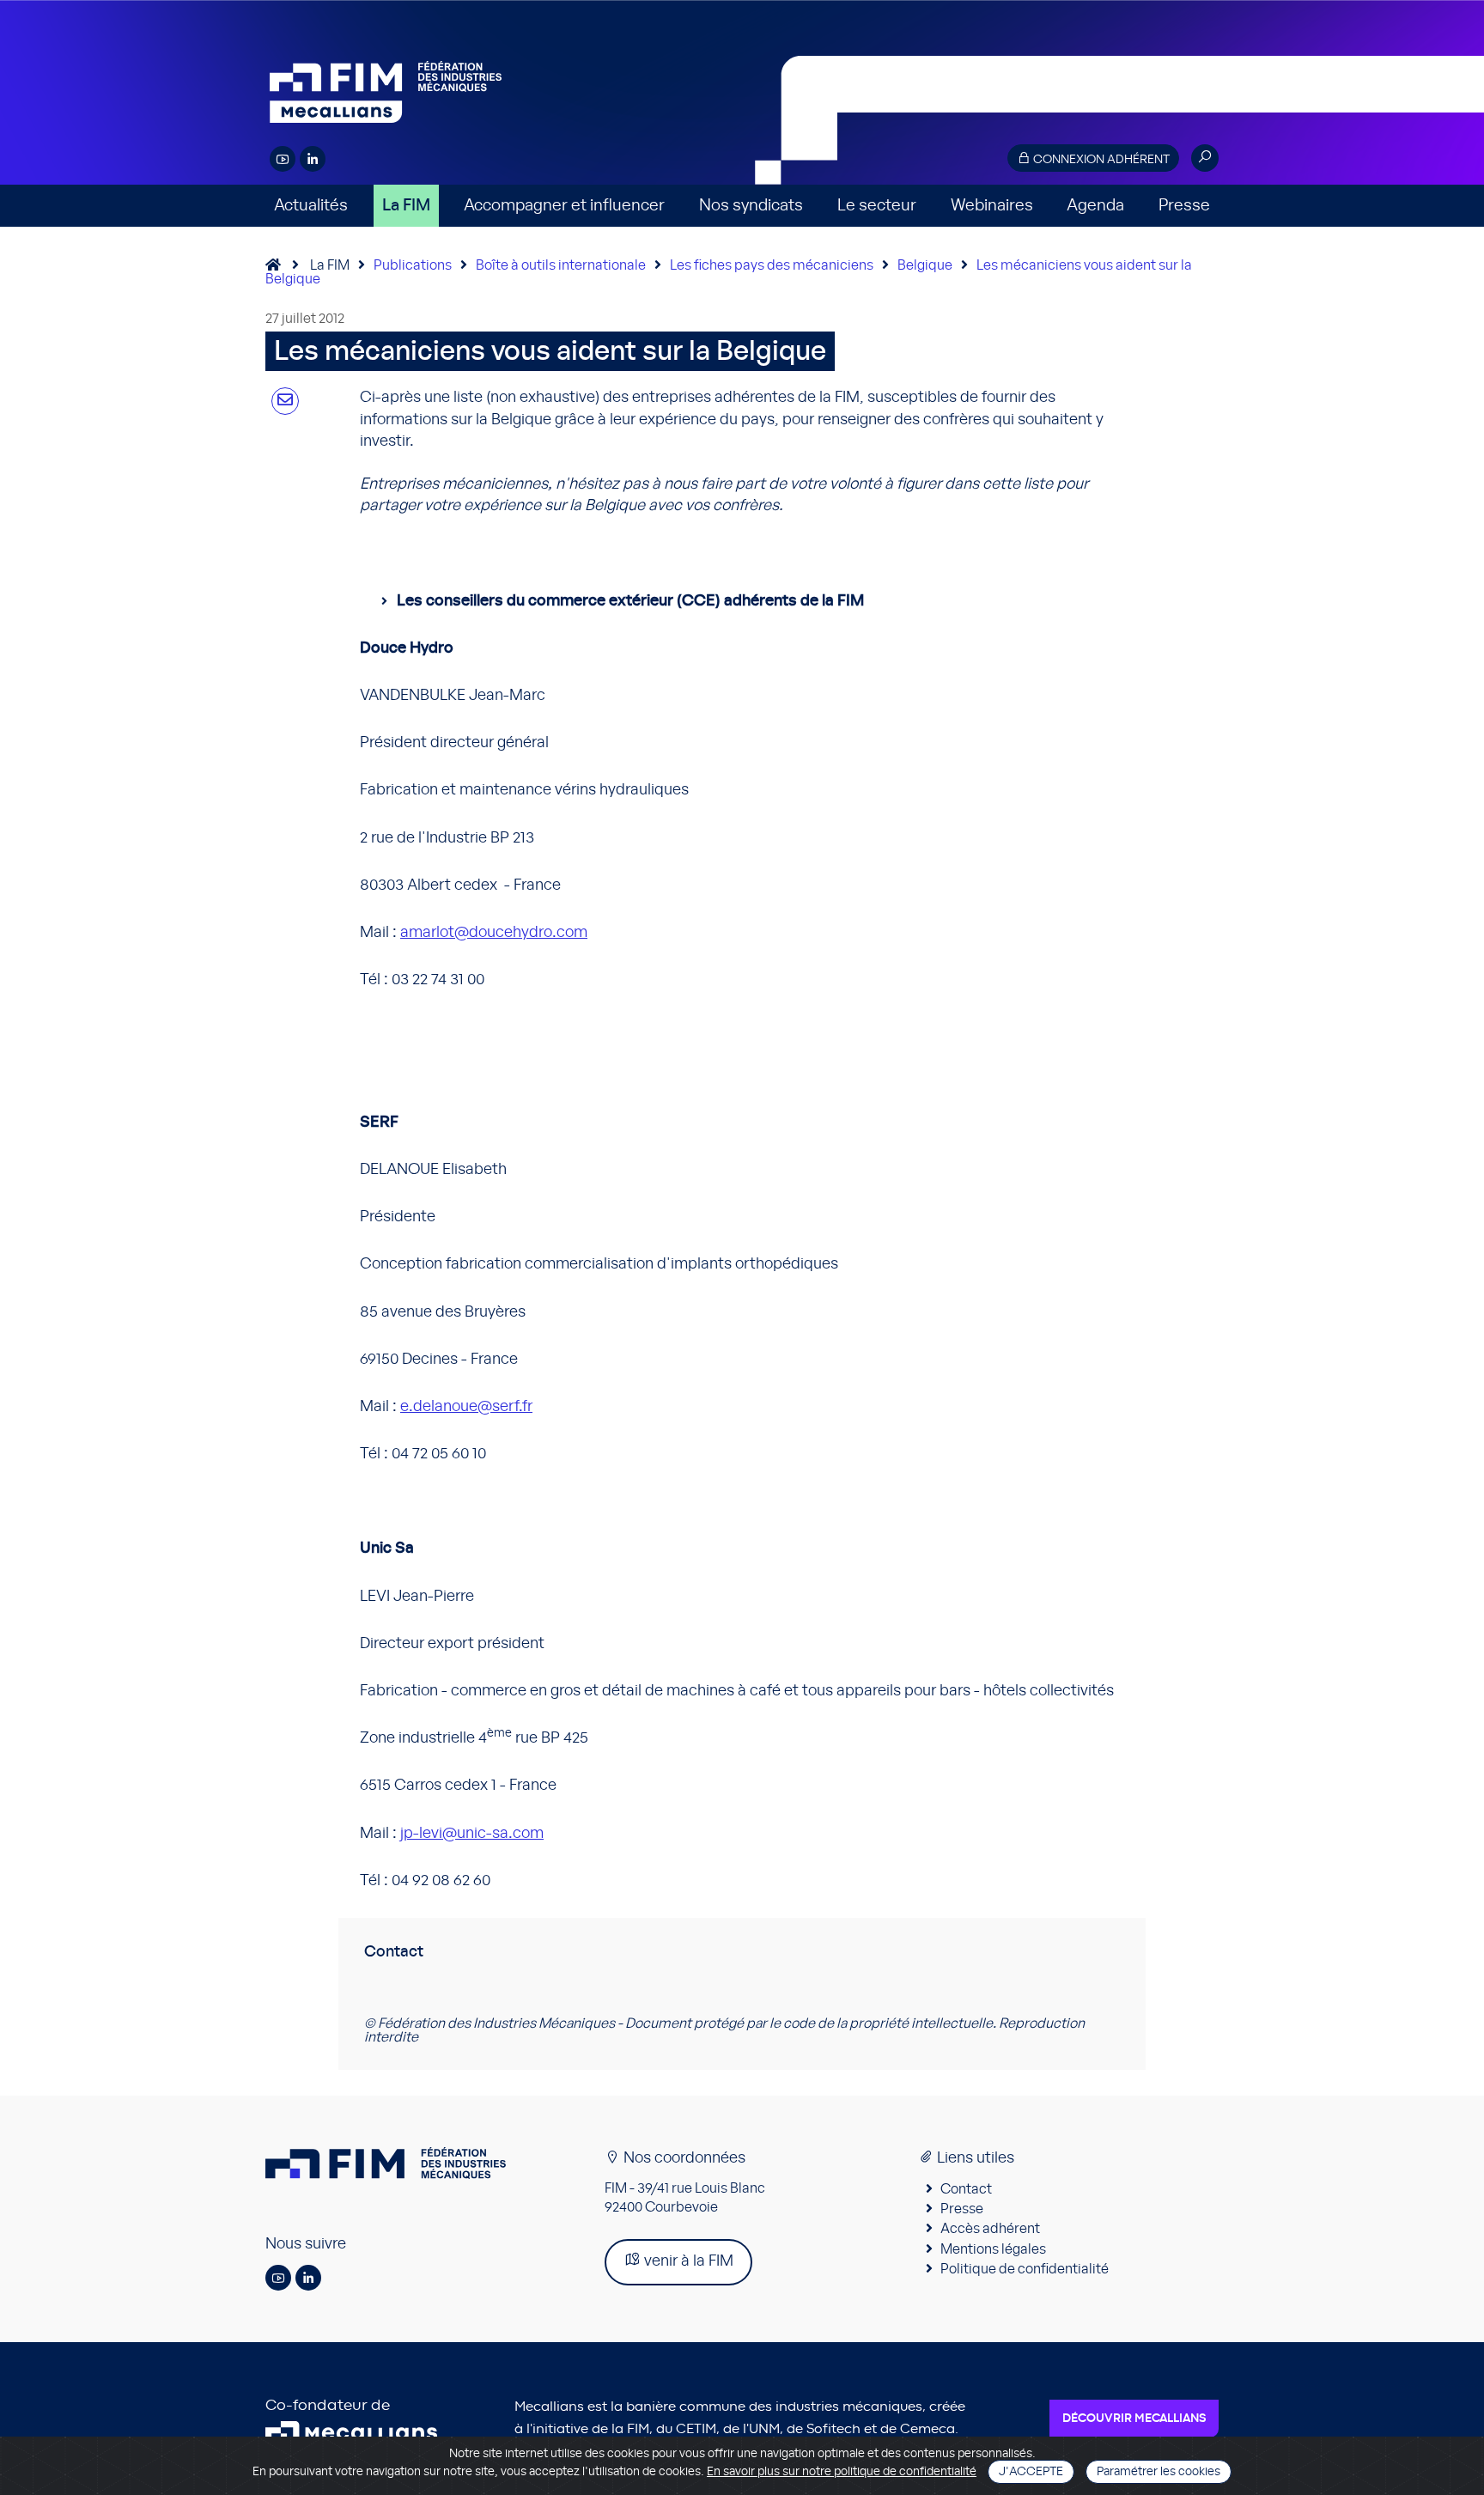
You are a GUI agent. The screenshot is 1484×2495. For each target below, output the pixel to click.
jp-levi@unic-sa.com (472, 1834)
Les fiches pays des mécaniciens (772, 265)
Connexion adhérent (1100, 160)
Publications (413, 265)
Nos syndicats (751, 206)
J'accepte (1031, 2472)
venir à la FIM (687, 2261)
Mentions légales (993, 2249)
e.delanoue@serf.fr (466, 1407)
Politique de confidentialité (1025, 2269)
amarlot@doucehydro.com (494, 933)
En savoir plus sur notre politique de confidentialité (842, 2472)
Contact (966, 2189)
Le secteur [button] (877, 206)
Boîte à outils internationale (561, 265)
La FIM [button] (406, 206)
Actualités (311, 206)
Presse (1184, 206)
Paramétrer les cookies (1159, 2472)
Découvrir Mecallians (1134, 2419)
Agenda (1095, 206)
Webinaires (992, 206)
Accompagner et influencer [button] (564, 206)
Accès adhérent (990, 2229)
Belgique (925, 265)
